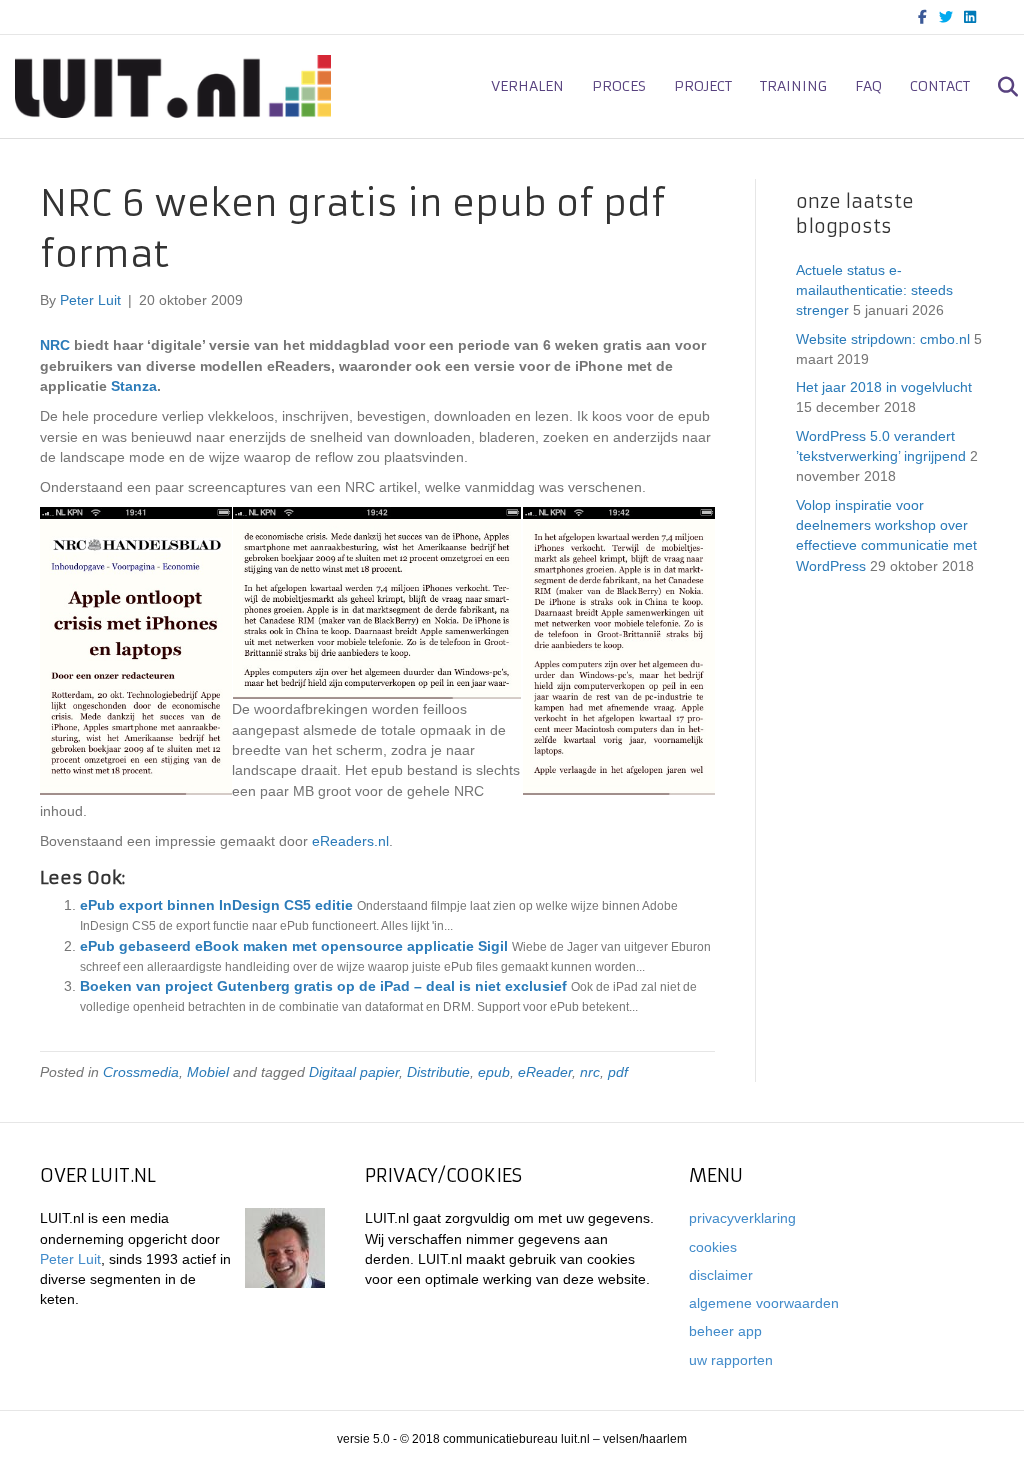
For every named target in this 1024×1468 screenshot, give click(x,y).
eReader (545, 1072)
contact (940, 86)
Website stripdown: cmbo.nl (883, 339)
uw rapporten (731, 1360)
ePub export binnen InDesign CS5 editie (216, 905)
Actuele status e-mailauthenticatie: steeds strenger (874, 290)
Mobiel (208, 1072)
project (703, 86)
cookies (713, 1247)
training (793, 86)
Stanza (134, 386)
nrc (590, 1072)
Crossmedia (141, 1072)
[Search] (996, 87)
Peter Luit (70, 1259)
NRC (55, 345)
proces (619, 86)
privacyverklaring (742, 1218)
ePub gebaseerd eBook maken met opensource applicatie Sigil (294, 946)
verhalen (527, 86)
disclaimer (721, 1275)
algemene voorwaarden (764, 1303)
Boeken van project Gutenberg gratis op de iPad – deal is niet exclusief (323, 986)
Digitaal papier (354, 1072)
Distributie (438, 1072)
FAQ (868, 86)
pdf (618, 1072)
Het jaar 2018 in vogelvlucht (884, 387)
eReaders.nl (350, 841)
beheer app (725, 1331)
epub (494, 1072)
